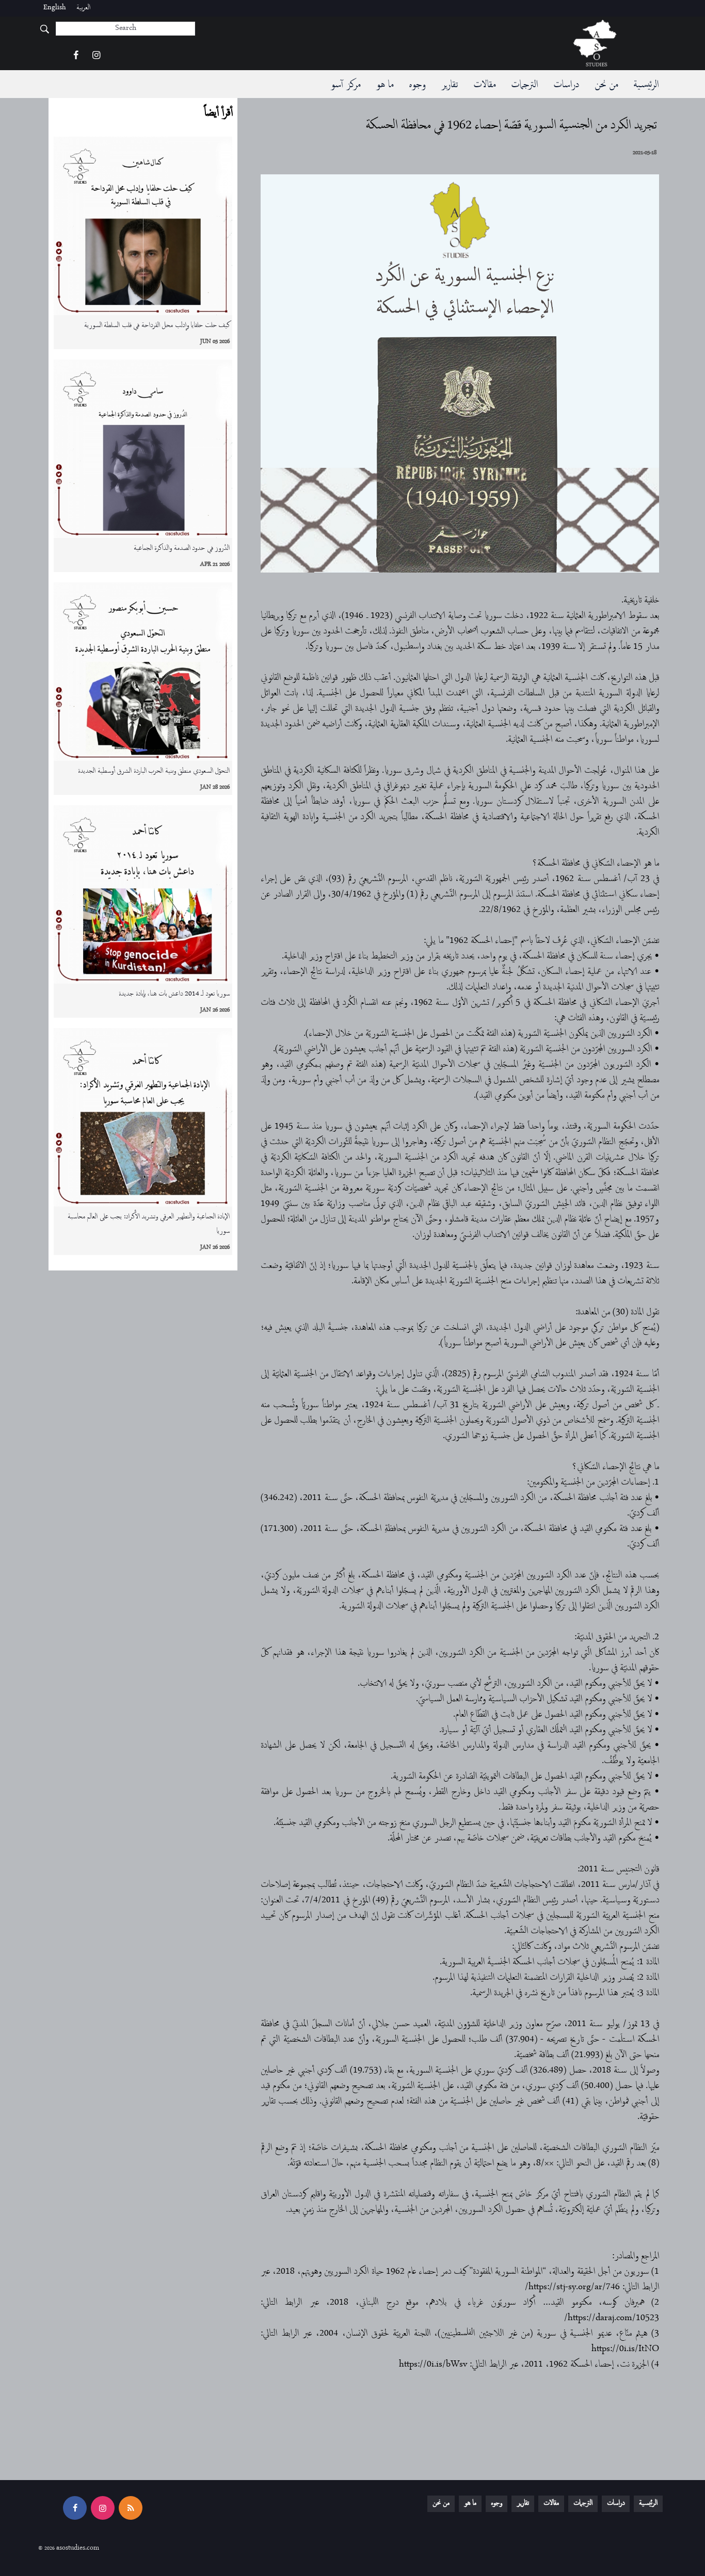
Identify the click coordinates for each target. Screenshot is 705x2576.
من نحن (606, 85)
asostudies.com (78, 2548)
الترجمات (524, 85)
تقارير (449, 85)
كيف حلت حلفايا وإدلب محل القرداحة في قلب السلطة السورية (157, 326)
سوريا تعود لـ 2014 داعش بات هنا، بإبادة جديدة (174, 994)
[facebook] (76, 56)
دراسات (566, 85)
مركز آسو (345, 85)
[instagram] (96, 56)
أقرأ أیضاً (218, 113)
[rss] (131, 2508)
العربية (83, 8)
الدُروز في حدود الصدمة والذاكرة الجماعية (182, 549)
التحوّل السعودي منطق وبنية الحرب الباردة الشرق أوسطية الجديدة (154, 771)
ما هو (384, 85)
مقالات (484, 85)
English (55, 8)
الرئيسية (646, 85)
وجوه (417, 85)
